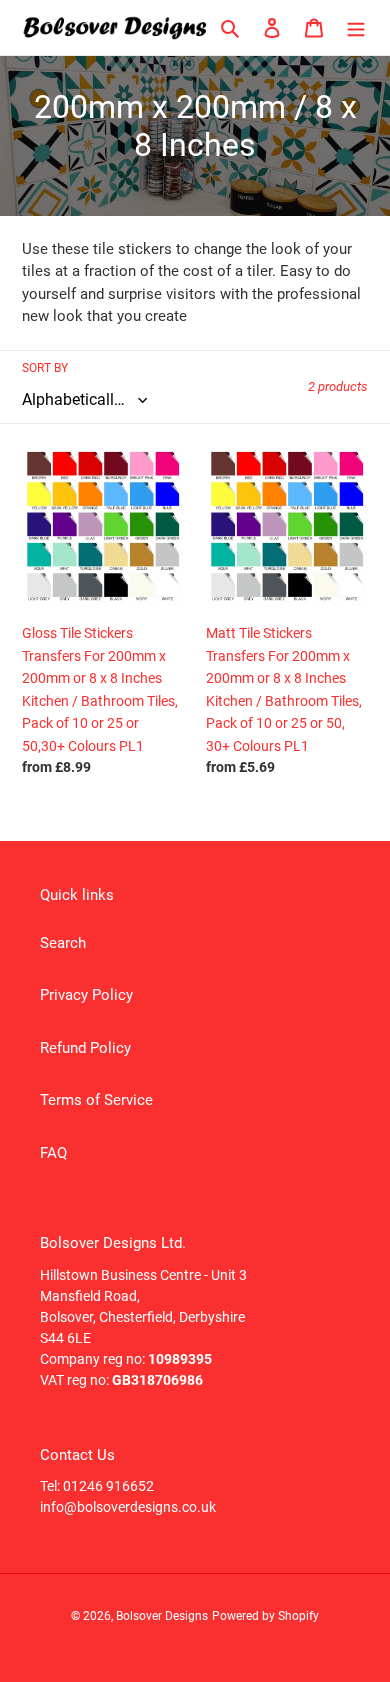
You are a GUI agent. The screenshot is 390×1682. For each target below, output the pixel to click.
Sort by (45, 368)
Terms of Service (96, 1100)
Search (63, 943)
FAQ (53, 1153)
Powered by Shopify (265, 1616)
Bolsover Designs (162, 1616)
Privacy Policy (86, 995)
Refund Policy (85, 1048)
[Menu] (356, 27)
